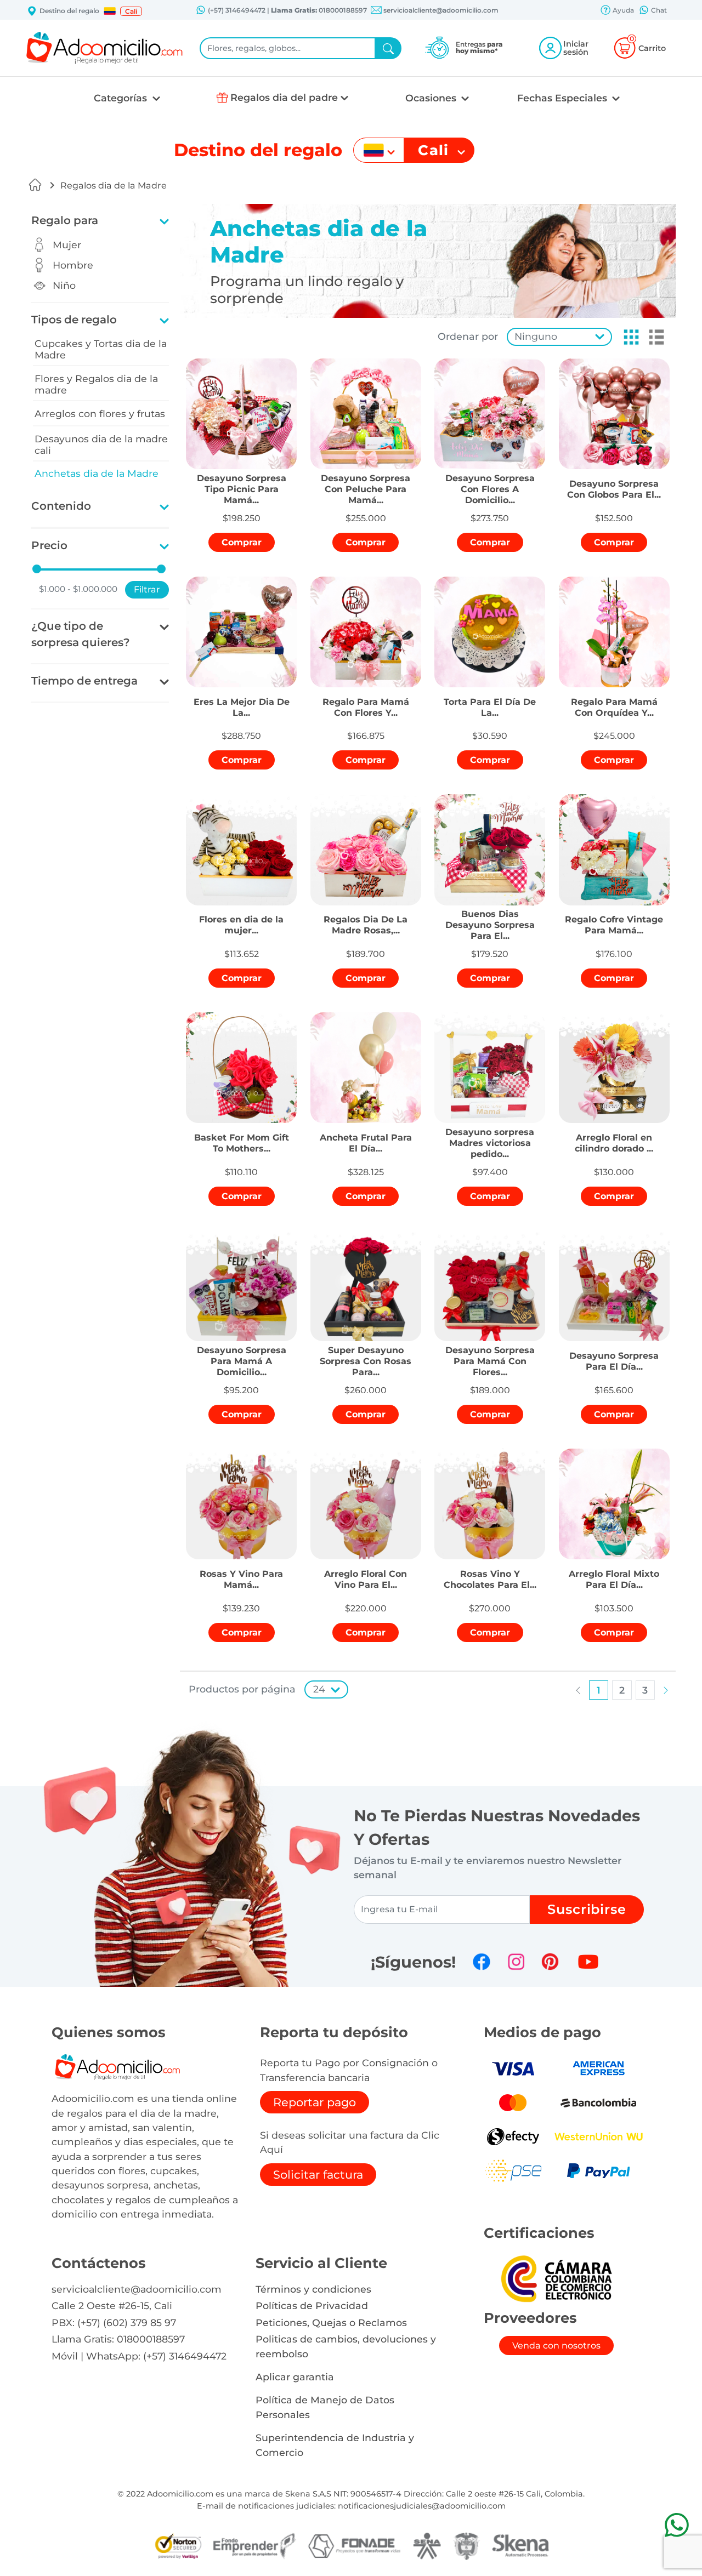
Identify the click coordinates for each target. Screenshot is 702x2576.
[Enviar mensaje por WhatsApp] (676, 2525)
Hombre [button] (73, 265)
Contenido (61, 506)
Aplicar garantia (295, 2377)
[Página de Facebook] (482, 1962)
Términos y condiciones (313, 2289)
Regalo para (65, 220)
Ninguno (536, 336)
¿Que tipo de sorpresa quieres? (81, 634)
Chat (658, 10)
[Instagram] (516, 1962)
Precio (49, 545)
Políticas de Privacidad (312, 2306)
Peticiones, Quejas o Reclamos (331, 2323)
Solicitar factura (318, 2175)
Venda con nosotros (556, 2346)
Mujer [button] (67, 245)
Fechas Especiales (564, 98)
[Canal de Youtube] (588, 1962)
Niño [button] (64, 285)
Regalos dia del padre (284, 97)
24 (319, 1689)
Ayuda (622, 10)
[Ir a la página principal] (35, 185)
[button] (110, 11)
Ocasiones (432, 98)
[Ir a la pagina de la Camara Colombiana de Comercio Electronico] (556, 2278)
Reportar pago (315, 2102)
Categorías (122, 98)
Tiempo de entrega (84, 681)
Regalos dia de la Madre (114, 186)
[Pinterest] (550, 1962)
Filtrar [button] (147, 589)
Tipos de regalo (74, 320)
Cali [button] (131, 11)
